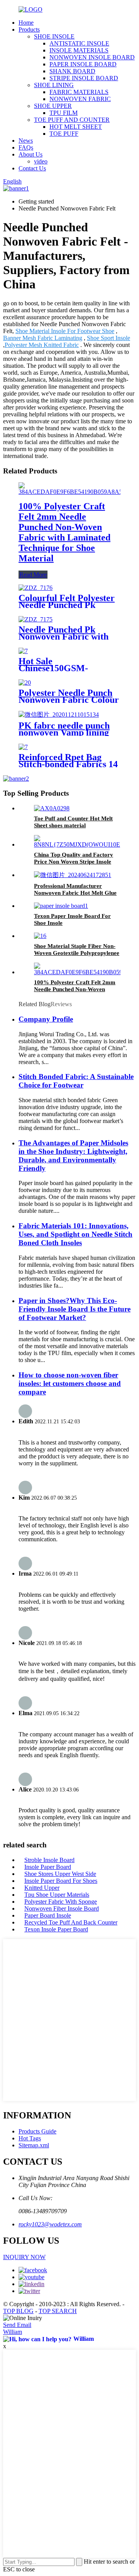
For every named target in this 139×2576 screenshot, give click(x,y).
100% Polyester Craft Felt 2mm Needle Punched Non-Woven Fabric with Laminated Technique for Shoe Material (64, 532)
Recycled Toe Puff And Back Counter (71, 1922)
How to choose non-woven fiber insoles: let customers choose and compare (70, 1383)
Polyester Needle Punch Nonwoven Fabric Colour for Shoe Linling (69, 700)
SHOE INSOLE (54, 36)
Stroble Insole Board (49, 1860)
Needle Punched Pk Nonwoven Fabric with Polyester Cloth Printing (67, 636)
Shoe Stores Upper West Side (60, 1874)
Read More (33, 575)
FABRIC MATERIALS (79, 92)
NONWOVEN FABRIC (80, 99)
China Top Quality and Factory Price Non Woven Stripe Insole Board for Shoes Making (74, 862)
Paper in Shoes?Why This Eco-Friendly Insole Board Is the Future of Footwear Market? (75, 1309)
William (13, 2332)
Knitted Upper (42, 1888)
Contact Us (32, 168)
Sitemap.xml (34, 2145)
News (26, 141)
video (41, 161)
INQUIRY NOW (24, 2257)
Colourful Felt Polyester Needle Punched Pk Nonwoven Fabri (67, 605)
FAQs (26, 147)
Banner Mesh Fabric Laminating (43, 338)
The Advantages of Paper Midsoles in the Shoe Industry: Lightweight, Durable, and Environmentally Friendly (73, 1156)
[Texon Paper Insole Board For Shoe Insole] (61, 906)
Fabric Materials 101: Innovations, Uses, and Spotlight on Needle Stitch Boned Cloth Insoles (75, 1234)
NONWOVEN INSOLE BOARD (92, 57)
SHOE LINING (54, 85)
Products (29, 29)
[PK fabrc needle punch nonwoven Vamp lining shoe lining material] (59, 715)
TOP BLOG (18, 2311)
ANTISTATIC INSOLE (79, 43)
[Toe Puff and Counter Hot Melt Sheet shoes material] (52, 808)
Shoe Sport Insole (108, 338)
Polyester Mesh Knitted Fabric (42, 345)
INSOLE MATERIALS (79, 50)
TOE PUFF (64, 134)
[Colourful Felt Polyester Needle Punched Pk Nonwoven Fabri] (36, 588)
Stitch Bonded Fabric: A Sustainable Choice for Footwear (76, 1081)
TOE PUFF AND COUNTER (72, 120)
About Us (31, 154)
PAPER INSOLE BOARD (83, 64)
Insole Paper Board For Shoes (61, 1881)
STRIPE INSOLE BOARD (84, 78)
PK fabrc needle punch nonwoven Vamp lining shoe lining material (64, 732)
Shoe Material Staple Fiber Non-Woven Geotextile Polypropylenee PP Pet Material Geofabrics (77, 953)
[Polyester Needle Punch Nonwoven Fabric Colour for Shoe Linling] (25, 683)
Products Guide (37, 2131)
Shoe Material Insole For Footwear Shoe (65, 331)
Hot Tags (30, 2138)
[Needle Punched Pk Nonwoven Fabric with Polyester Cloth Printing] (36, 619)
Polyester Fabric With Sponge (61, 1902)
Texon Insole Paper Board (56, 1929)
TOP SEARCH (58, 2311)
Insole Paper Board (48, 1867)
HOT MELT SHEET (76, 127)
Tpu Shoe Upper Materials (57, 1895)
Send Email (17, 2325)
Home (26, 23)
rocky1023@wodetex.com (50, 2224)
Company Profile (46, 1019)
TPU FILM (64, 113)
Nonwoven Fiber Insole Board (62, 1908)
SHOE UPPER (53, 106)
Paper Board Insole (48, 1915)
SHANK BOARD (72, 71)
